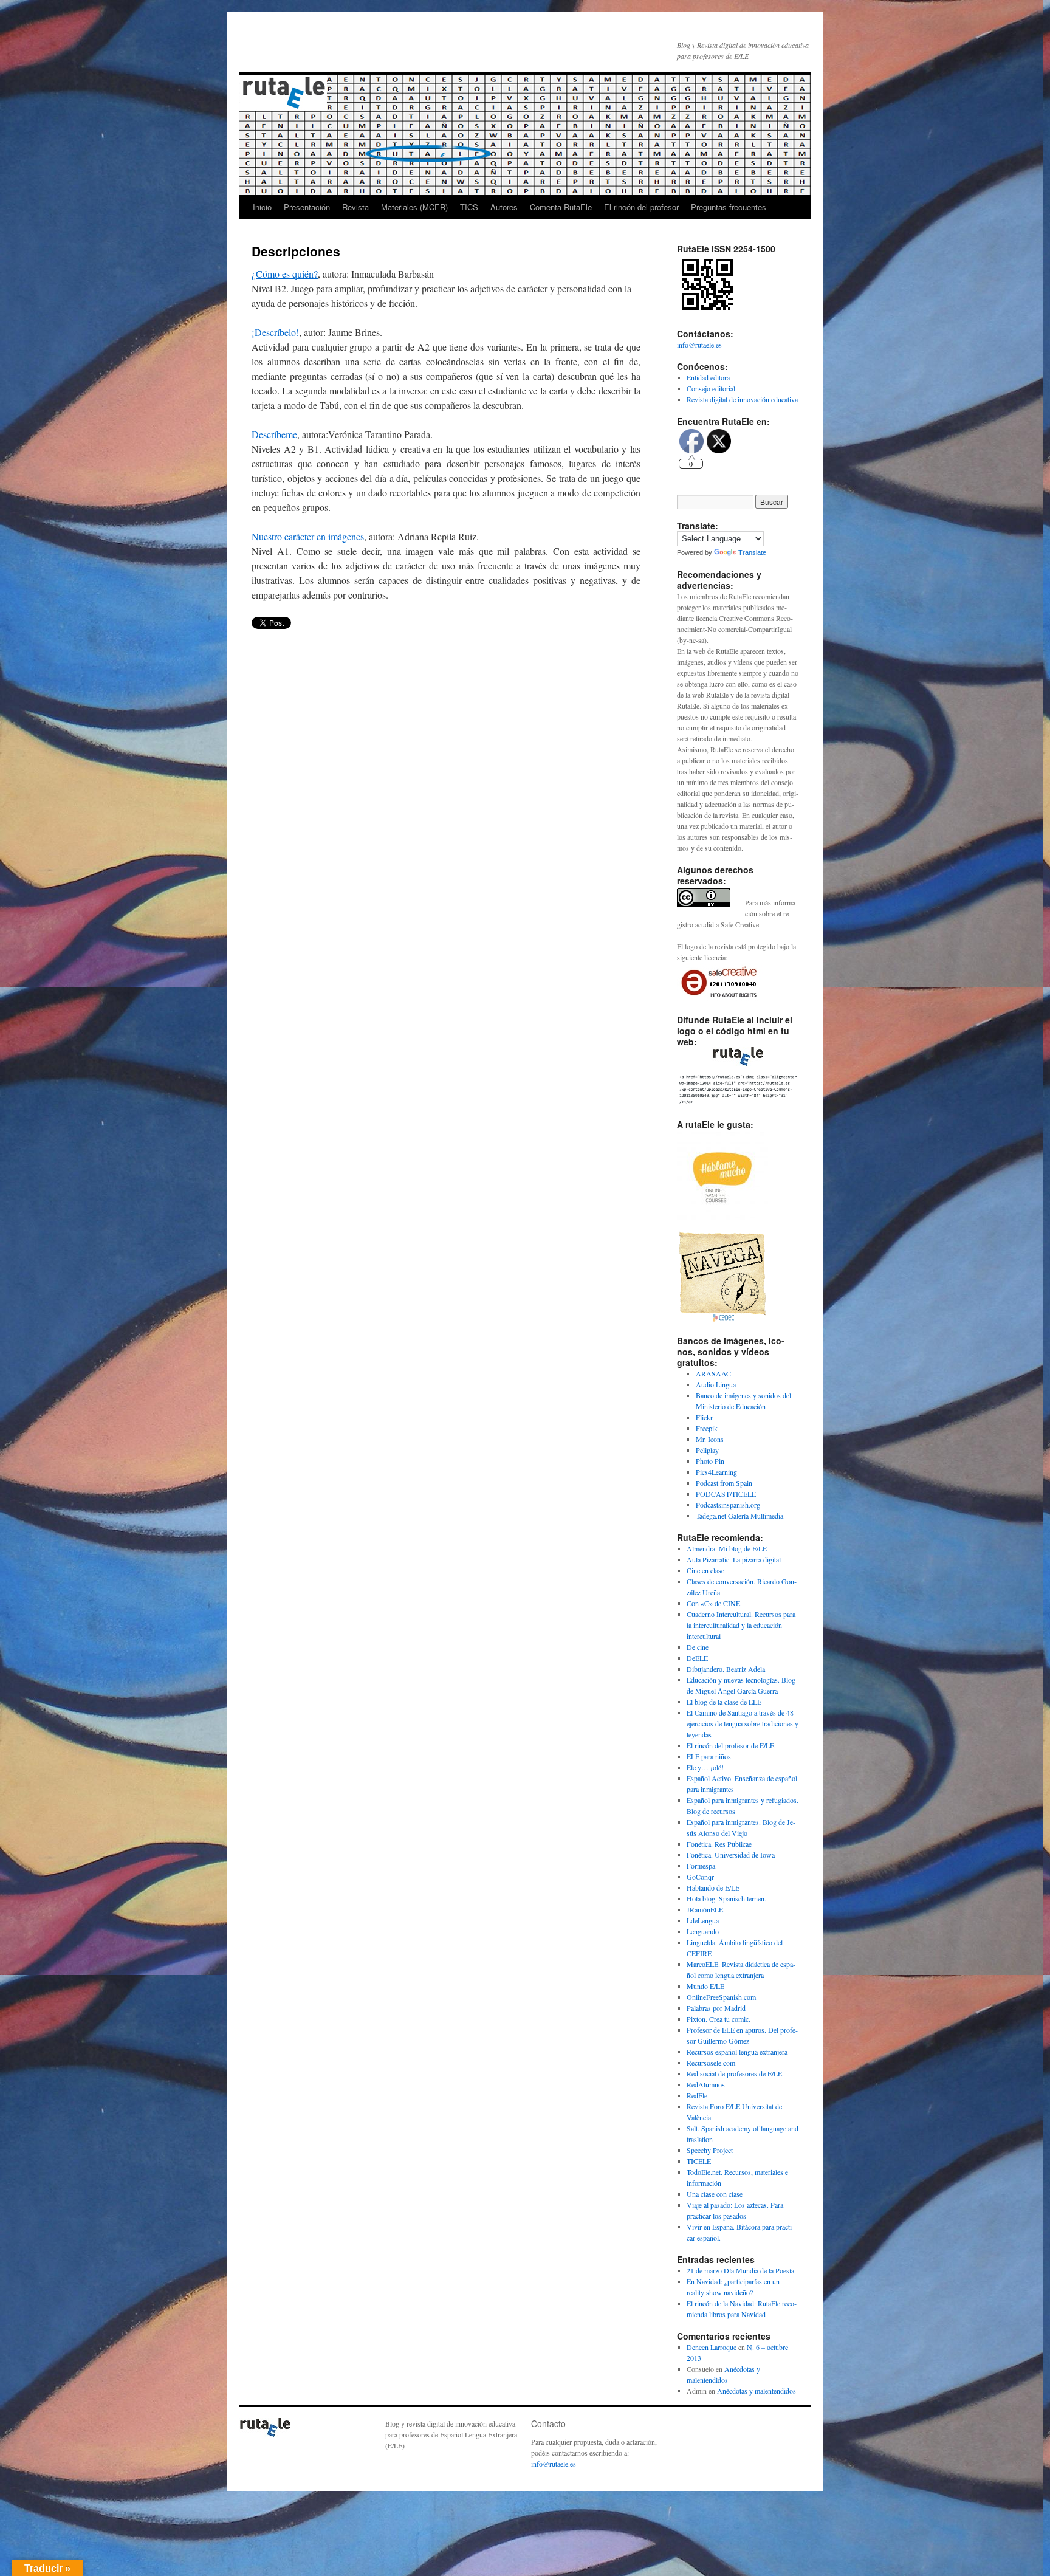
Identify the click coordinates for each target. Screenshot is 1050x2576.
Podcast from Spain (724, 1483)
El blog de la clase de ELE (724, 1702)
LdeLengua (703, 1920)
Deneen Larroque (712, 2347)
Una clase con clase (715, 2194)
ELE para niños (709, 1756)
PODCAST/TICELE (726, 1494)
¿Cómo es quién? (285, 274)
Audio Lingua (716, 1384)
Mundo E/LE (705, 1986)
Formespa (701, 1866)
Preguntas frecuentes (729, 207)
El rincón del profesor (641, 207)
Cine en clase (705, 1570)
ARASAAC (713, 1373)
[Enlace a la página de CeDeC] (722, 1319)
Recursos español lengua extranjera (737, 2052)
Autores (504, 207)
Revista (355, 207)
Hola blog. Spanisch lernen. (726, 1898)
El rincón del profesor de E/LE (730, 1745)
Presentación (307, 207)
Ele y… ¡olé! (705, 1767)
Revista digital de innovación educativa (742, 399)
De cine (698, 1647)
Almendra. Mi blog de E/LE (727, 1548)
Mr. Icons (710, 1439)
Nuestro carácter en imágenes (308, 536)
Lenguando (703, 1931)
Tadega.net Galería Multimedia (739, 1516)
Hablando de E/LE (713, 1887)
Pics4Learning (716, 1472)
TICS (469, 207)
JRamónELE (705, 1909)
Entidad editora (708, 377)
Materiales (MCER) (414, 207)
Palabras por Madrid (716, 2008)
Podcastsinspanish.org (728, 1505)
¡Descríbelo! (275, 332)
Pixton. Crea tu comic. (719, 2019)
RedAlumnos (706, 2084)
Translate (752, 552)
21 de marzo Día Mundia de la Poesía (740, 2270)
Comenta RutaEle (561, 207)
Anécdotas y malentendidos (757, 2391)
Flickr (704, 1417)
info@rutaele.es (699, 345)
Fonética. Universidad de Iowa (731, 1855)
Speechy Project (710, 2150)
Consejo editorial (711, 388)
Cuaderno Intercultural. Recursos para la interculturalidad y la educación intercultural (741, 1625)
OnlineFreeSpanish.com (721, 1997)
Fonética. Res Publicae (719, 1844)
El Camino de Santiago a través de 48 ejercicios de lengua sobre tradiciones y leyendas (743, 1723)
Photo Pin (710, 1461)
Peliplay (707, 1450)
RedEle (697, 2095)
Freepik (707, 1428)
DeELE (697, 1658)
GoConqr (700, 1877)
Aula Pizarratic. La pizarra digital (734, 1559)
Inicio (262, 207)
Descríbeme (274, 434)
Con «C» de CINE (713, 1603)
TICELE (699, 2161)
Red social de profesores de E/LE (734, 2073)
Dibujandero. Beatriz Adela (726, 1669)
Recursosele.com (711, 2063)
